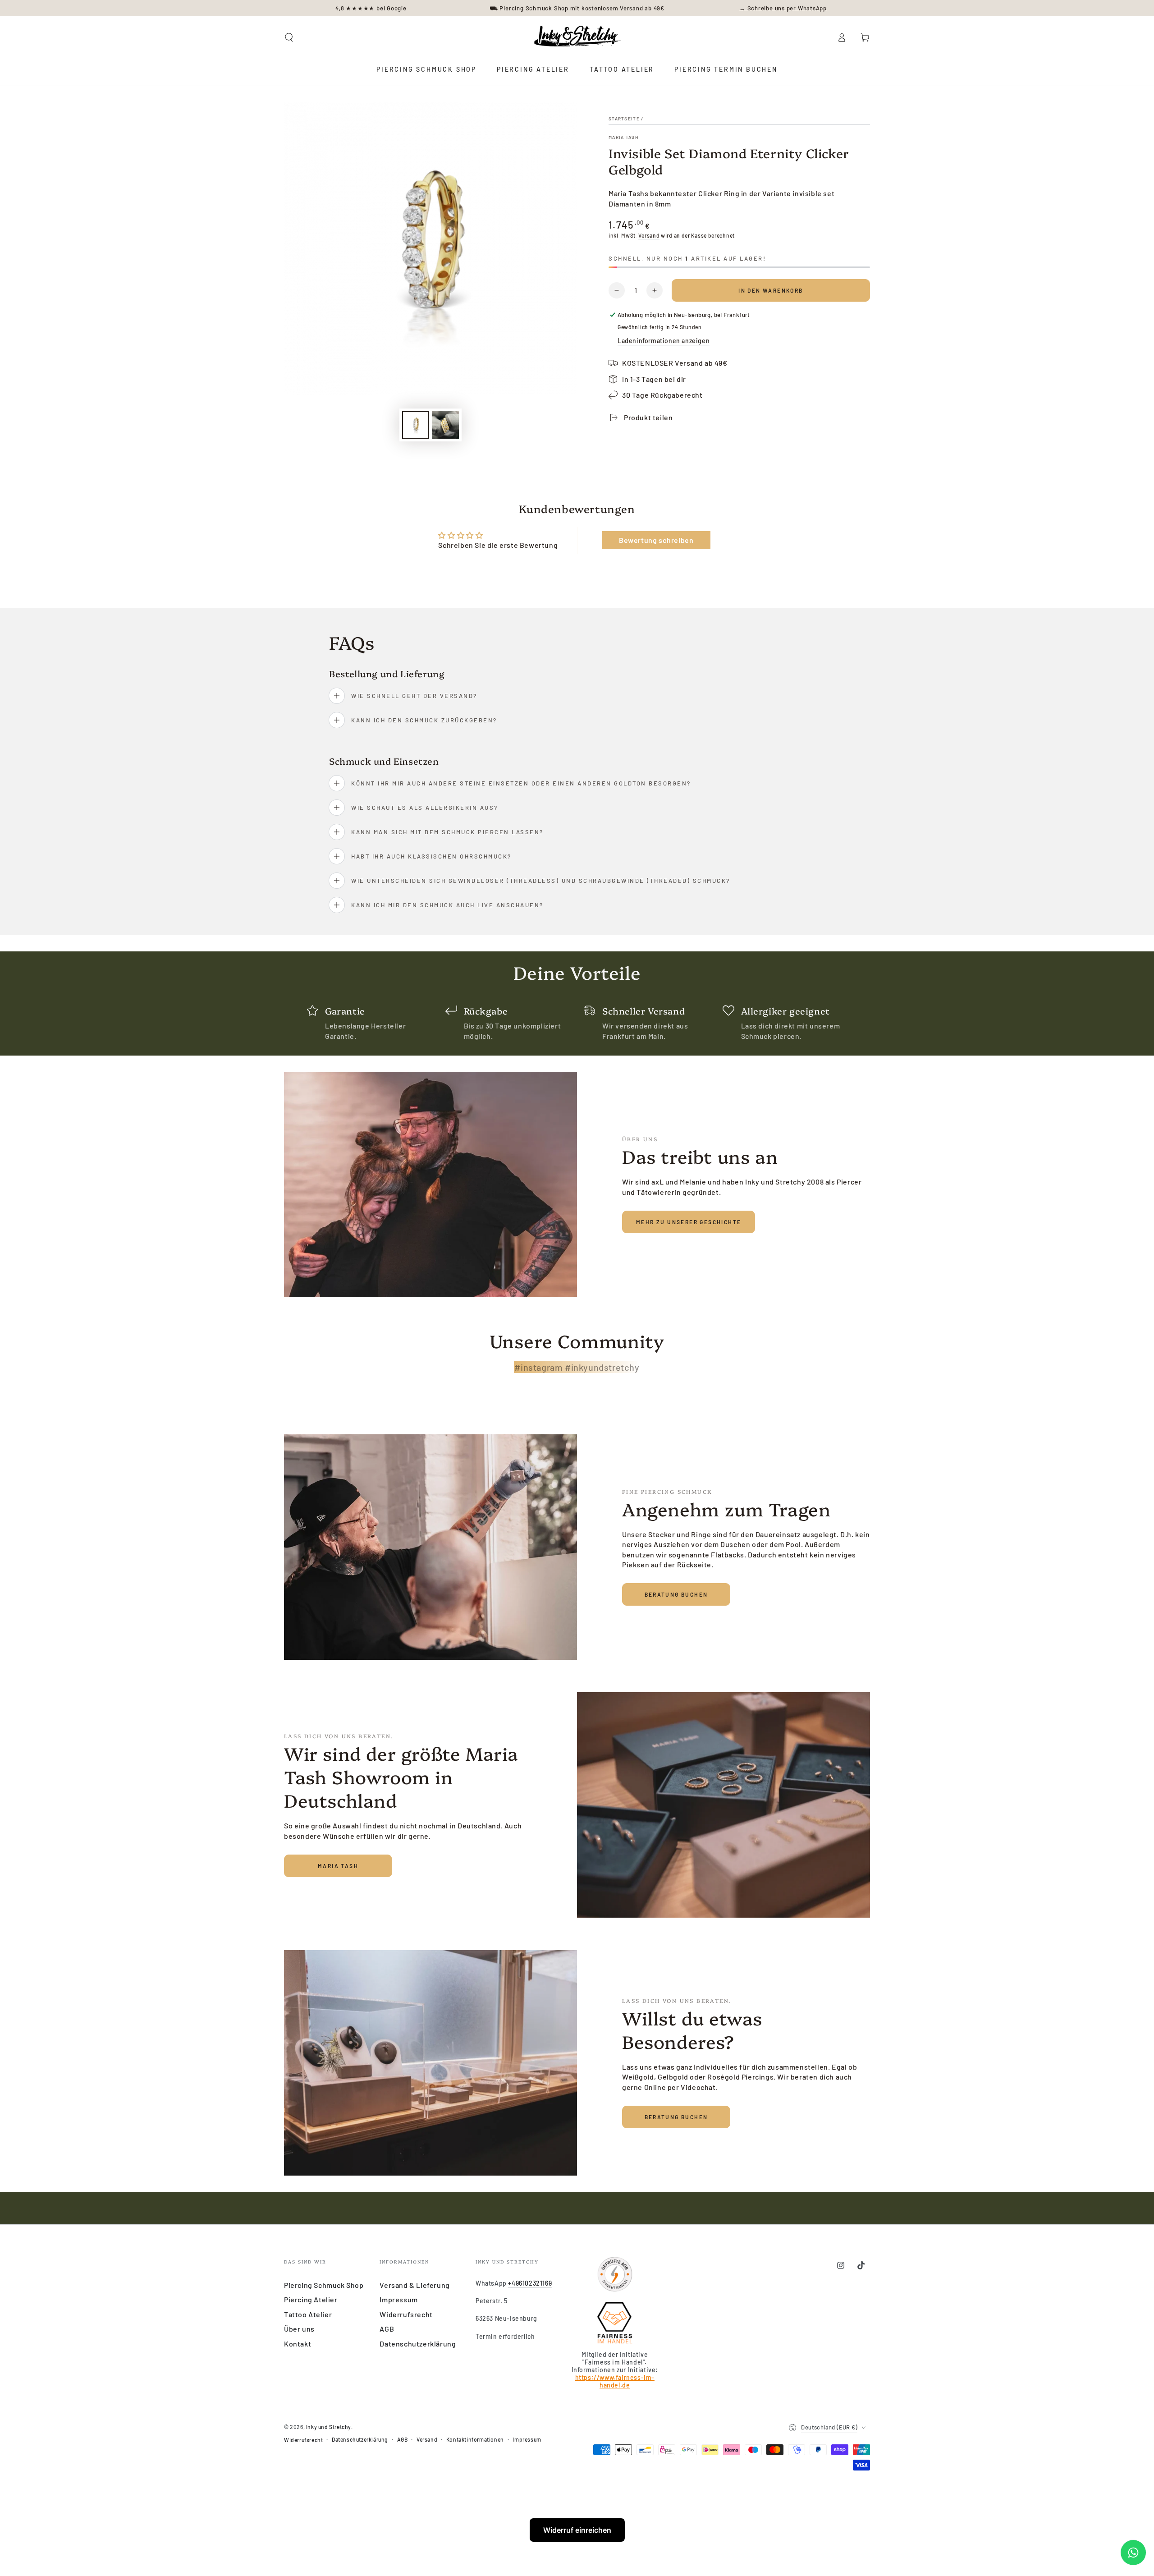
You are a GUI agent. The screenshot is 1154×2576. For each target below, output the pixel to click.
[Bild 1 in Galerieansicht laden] (416, 425)
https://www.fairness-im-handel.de (615, 2381)
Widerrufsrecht (406, 2314)
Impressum (398, 2299)
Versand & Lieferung (414, 2285)
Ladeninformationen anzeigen (664, 341)
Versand (649, 235)
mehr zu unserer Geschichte (689, 1222)
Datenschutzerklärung (418, 2344)
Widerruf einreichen (577, 2530)
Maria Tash (623, 137)
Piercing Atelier (311, 2299)
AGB (387, 2329)
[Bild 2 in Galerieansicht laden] (445, 425)
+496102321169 (530, 2283)
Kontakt (298, 2344)
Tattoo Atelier (308, 2314)
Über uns (299, 2329)
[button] (289, 37)
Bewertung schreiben (656, 540)
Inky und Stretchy (329, 2427)
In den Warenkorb (771, 290)
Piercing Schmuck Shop (324, 2285)
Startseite (624, 119)
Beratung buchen (676, 1594)
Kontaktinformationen (475, 2439)
